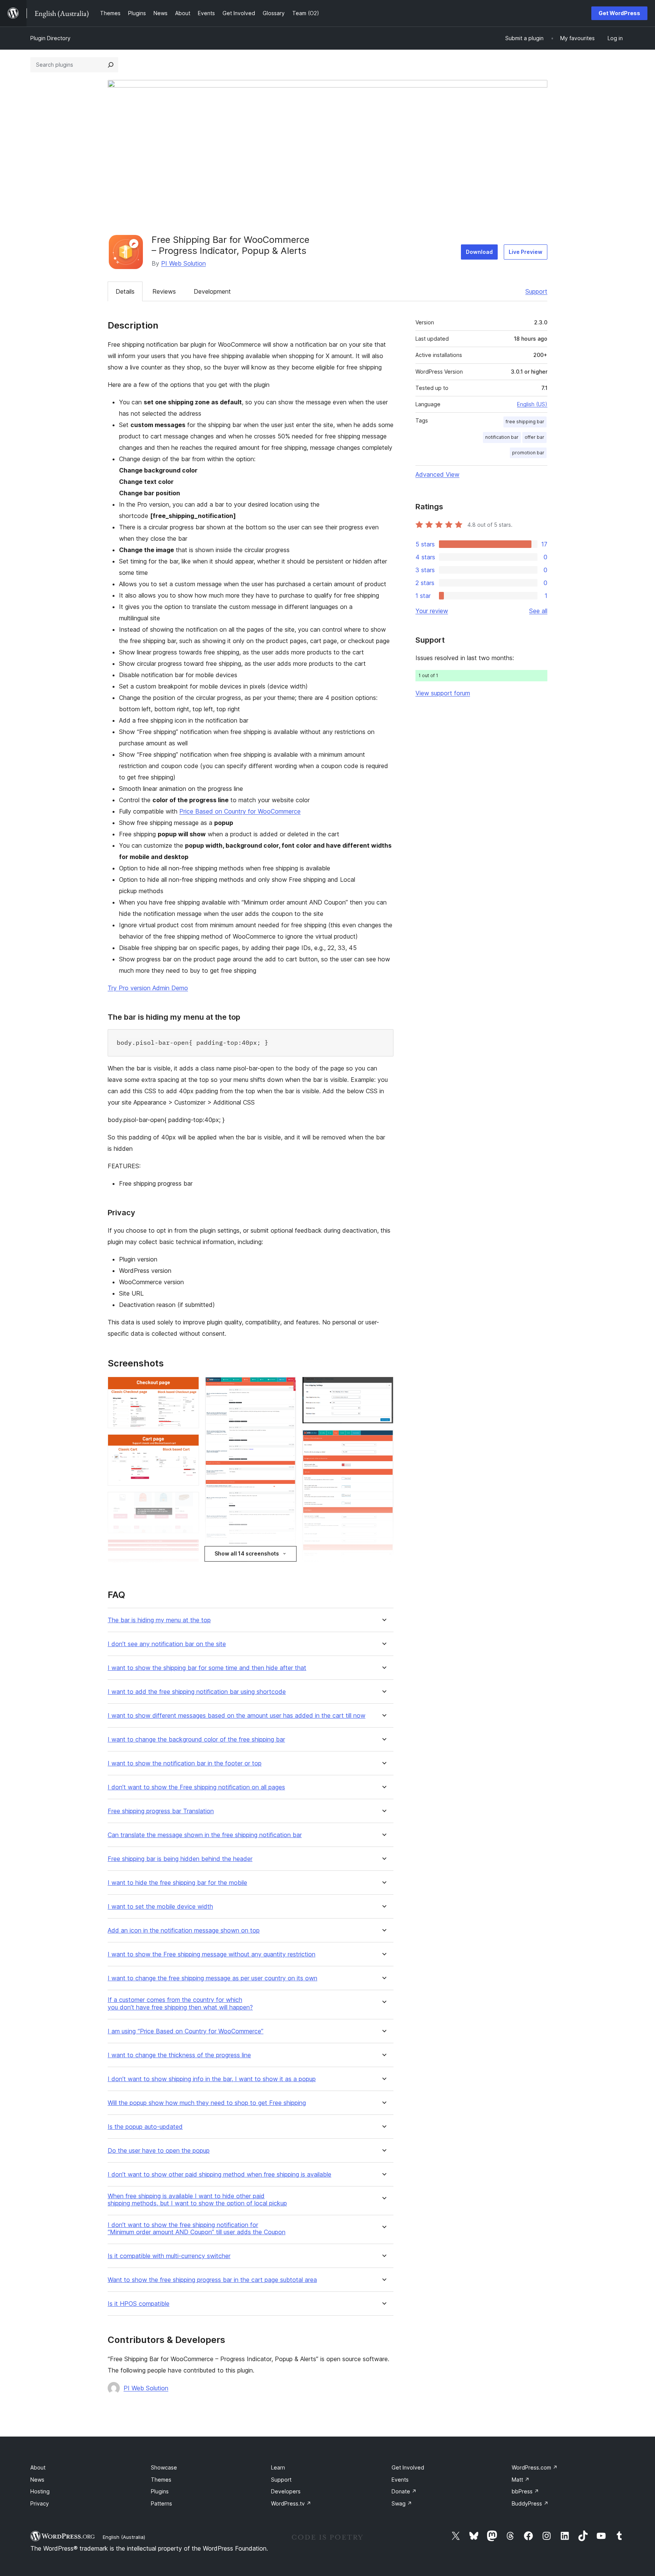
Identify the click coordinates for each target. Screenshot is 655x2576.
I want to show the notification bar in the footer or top (185, 1763)
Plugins (160, 2491)
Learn (278, 2467)
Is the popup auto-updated (145, 2127)
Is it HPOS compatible (139, 2304)
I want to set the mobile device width (160, 1907)
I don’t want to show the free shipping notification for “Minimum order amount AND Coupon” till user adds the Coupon (197, 2229)
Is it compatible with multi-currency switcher (169, 2256)
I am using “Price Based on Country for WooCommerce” (186, 2031)
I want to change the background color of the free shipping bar (196, 1740)
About (38, 2467)
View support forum (443, 693)
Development (212, 291)
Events (400, 2480)
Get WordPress (619, 13)
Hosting (40, 2491)
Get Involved (408, 2467)
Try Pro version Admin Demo (148, 988)
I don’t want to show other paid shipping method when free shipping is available (219, 2175)
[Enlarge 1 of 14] (189, 1387)
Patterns (161, 2503)
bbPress (525, 2491)
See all (538, 611)
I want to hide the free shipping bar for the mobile (177, 1883)
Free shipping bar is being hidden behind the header (180, 1859)
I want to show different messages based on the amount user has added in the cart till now (237, 1716)
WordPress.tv (291, 2503)
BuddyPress (530, 2503)
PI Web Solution (183, 263)
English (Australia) (124, 2537)
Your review (432, 611)
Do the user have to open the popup (159, 2151)
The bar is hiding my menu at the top (159, 1620)
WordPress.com (535, 2467)
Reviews (164, 291)
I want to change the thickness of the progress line (179, 2055)
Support (536, 291)
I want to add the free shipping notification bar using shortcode (197, 1692)
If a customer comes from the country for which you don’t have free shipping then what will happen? (180, 2003)
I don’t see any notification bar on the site (167, 1644)
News (37, 2480)
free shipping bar (525, 422)
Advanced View (437, 474)
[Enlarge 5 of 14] (189, 1569)
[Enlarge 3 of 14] (189, 1502)
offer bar (534, 437)
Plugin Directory (50, 38)
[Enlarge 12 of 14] (383, 1440)
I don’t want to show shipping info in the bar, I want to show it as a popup (212, 2079)
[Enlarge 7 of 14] (286, 1387)
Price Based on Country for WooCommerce (240, 811)
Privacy (40, 2503)
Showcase (164, 2467)
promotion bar (528, 453)
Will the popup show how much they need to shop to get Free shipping (207, 2103)
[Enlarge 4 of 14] (189, 1549)
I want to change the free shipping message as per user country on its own (212, 1978)
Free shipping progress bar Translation (161, 1811)
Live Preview (526, 252)
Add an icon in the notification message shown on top (184, 1930)
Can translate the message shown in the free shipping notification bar (205, 1835)
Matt (521, 2480)
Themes (161, 2480)
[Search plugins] (111, 65)
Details (125, 291)
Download (479, 252)
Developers (286, 2491)
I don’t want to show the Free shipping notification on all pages (196, 1787)
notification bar (502, 437)
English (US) (532, 404)
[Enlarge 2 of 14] (189, 1445)
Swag (402, 2503)
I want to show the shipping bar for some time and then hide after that (207, 1668)
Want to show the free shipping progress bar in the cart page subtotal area (212, 2280)
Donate (404, 2491)
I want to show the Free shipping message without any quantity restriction (212, 1954)
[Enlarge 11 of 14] (383, 1387)
